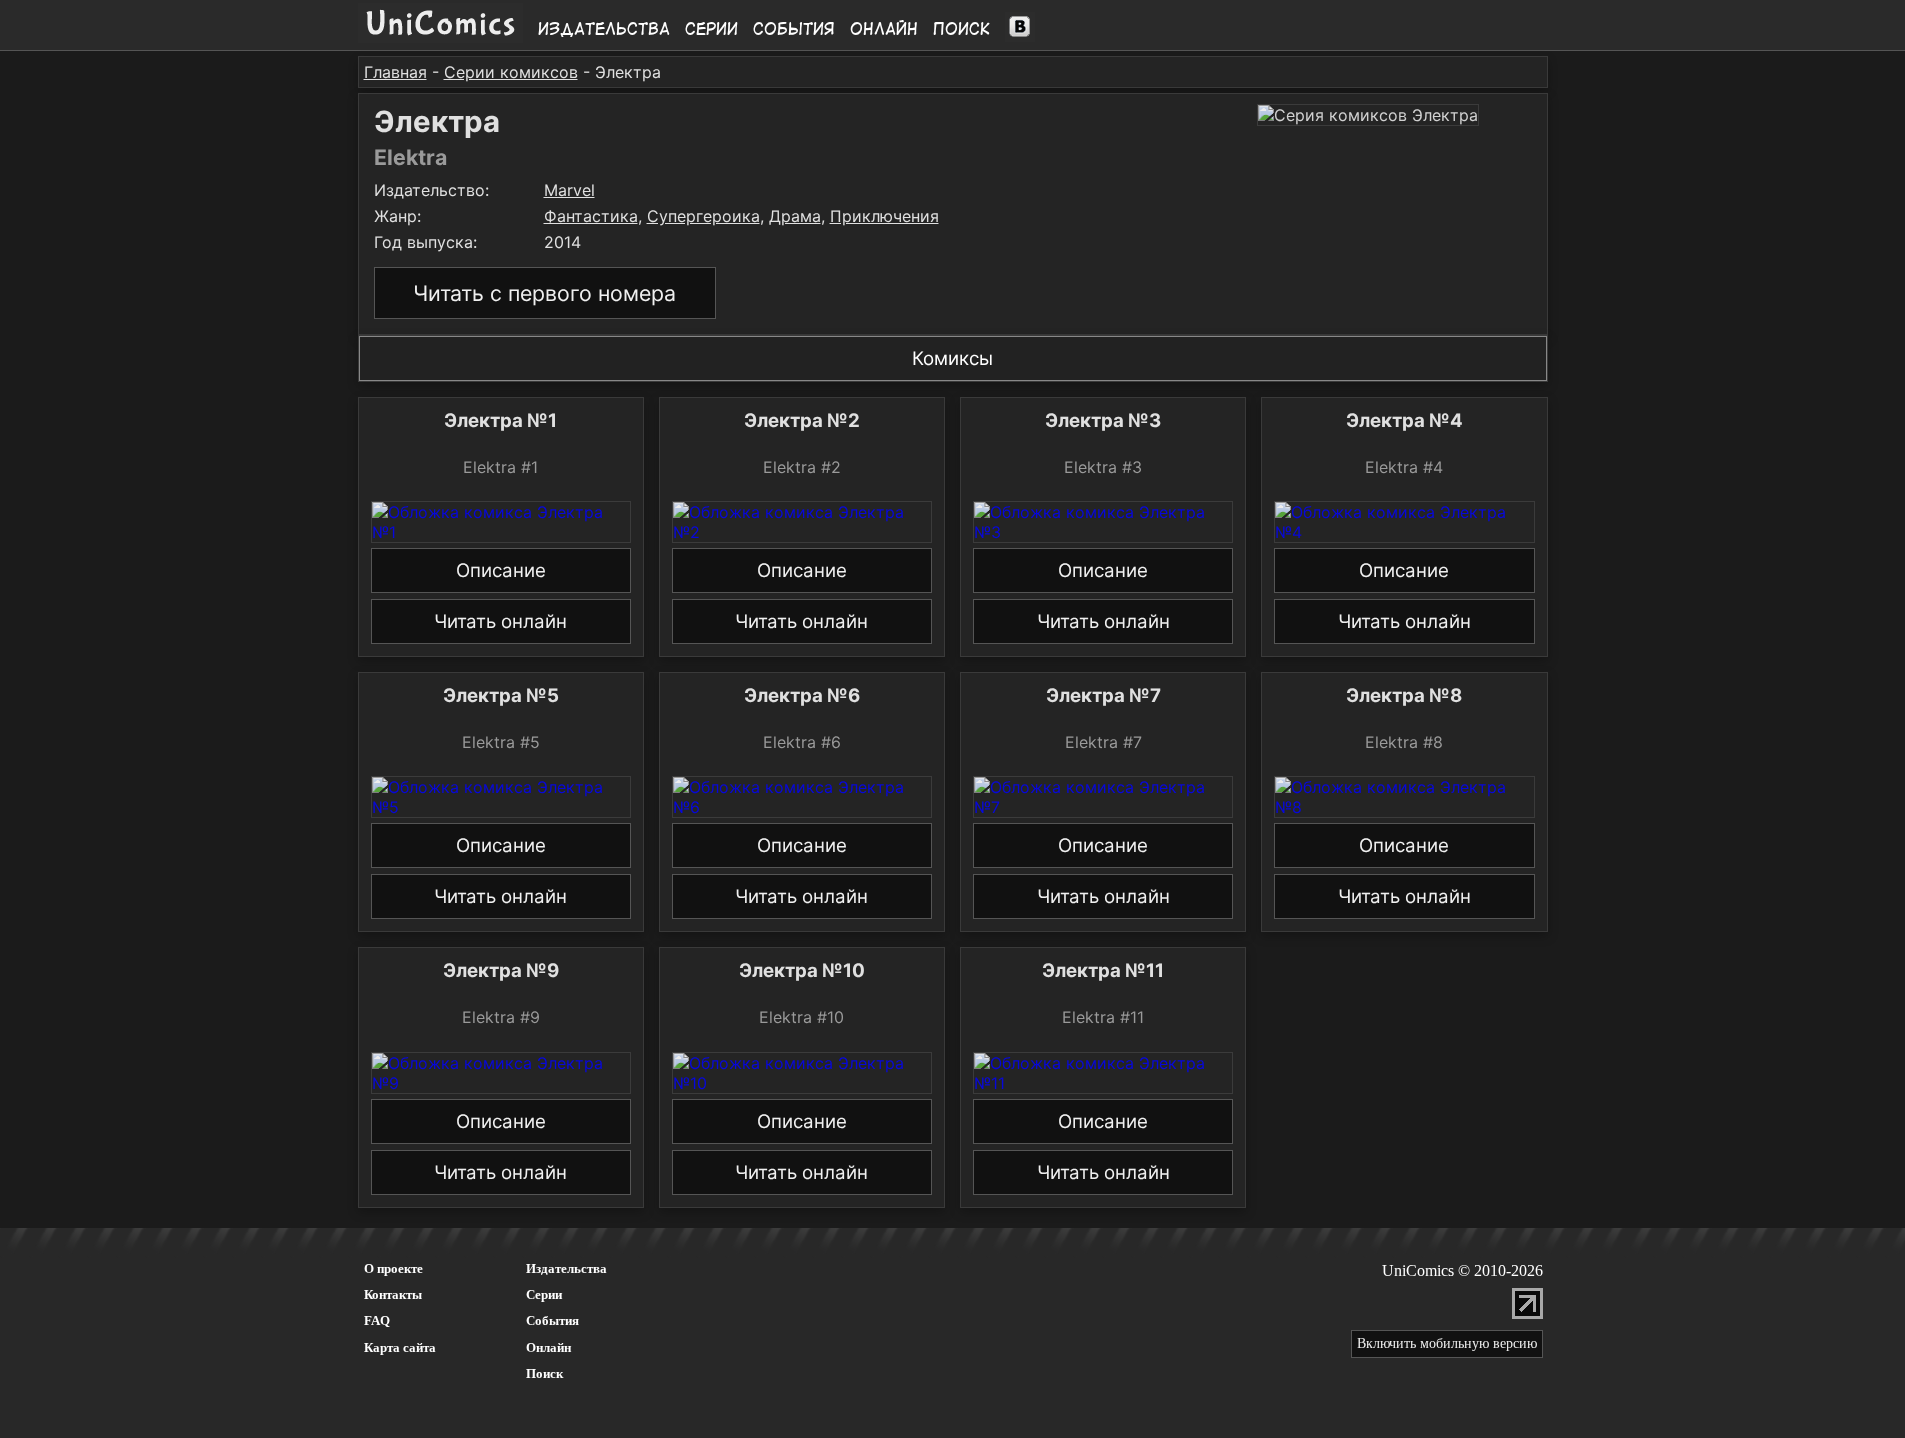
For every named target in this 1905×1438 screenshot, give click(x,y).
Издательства (604, 29)
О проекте (393, 1268)
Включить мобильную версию (1447, 1343)
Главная (395, 72)
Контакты (393, 1294)
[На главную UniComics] (440, 37)
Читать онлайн (500, 621)
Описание (501, 570)
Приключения (884, 216)
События (794, 29)
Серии (711, 29)
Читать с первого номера (544, 293)
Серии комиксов (511, 72)
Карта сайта (400, 1347)
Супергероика (703, 216)
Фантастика (591, 216)
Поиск (961, 29)
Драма (795, 216)
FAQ (377, 1320)
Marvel (569, 190)
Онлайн (884, 29)
